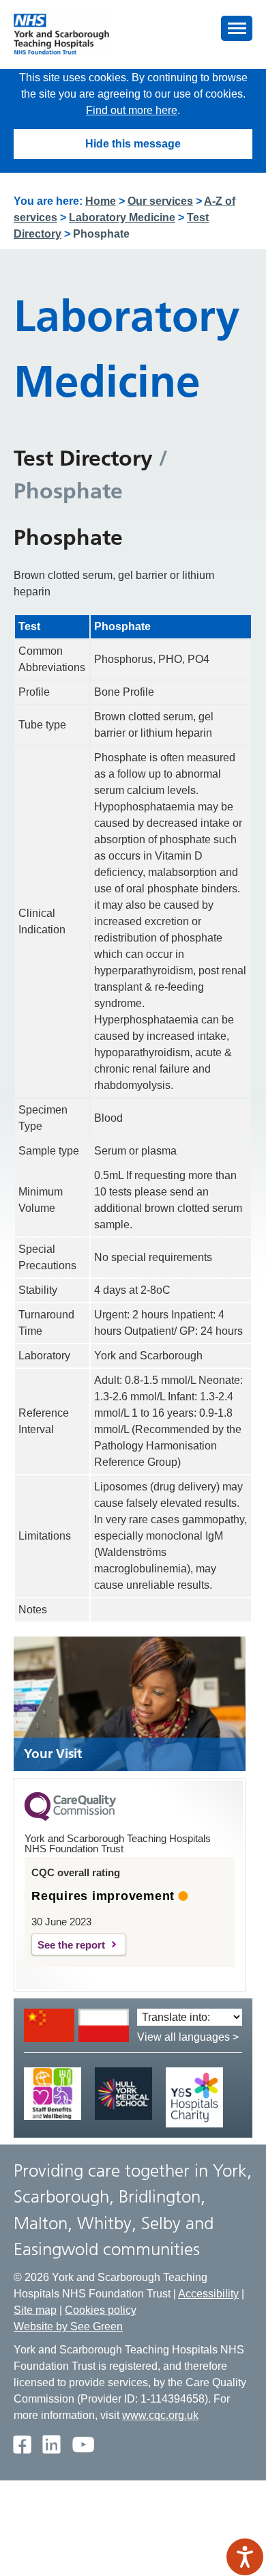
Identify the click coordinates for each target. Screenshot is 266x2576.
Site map (35, 2310)
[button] (237, 28)
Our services (160, 201)
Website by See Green (68, 2326)
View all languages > (188, 2037)
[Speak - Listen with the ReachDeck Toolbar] (245, 2557)
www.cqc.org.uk (160, 2415)
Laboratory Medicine (122, 217)
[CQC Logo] (70, 1817)
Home (101, 201)
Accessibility (208, 2294)
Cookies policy (101, 2310)
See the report (71, 1945)
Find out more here (132, 110)
